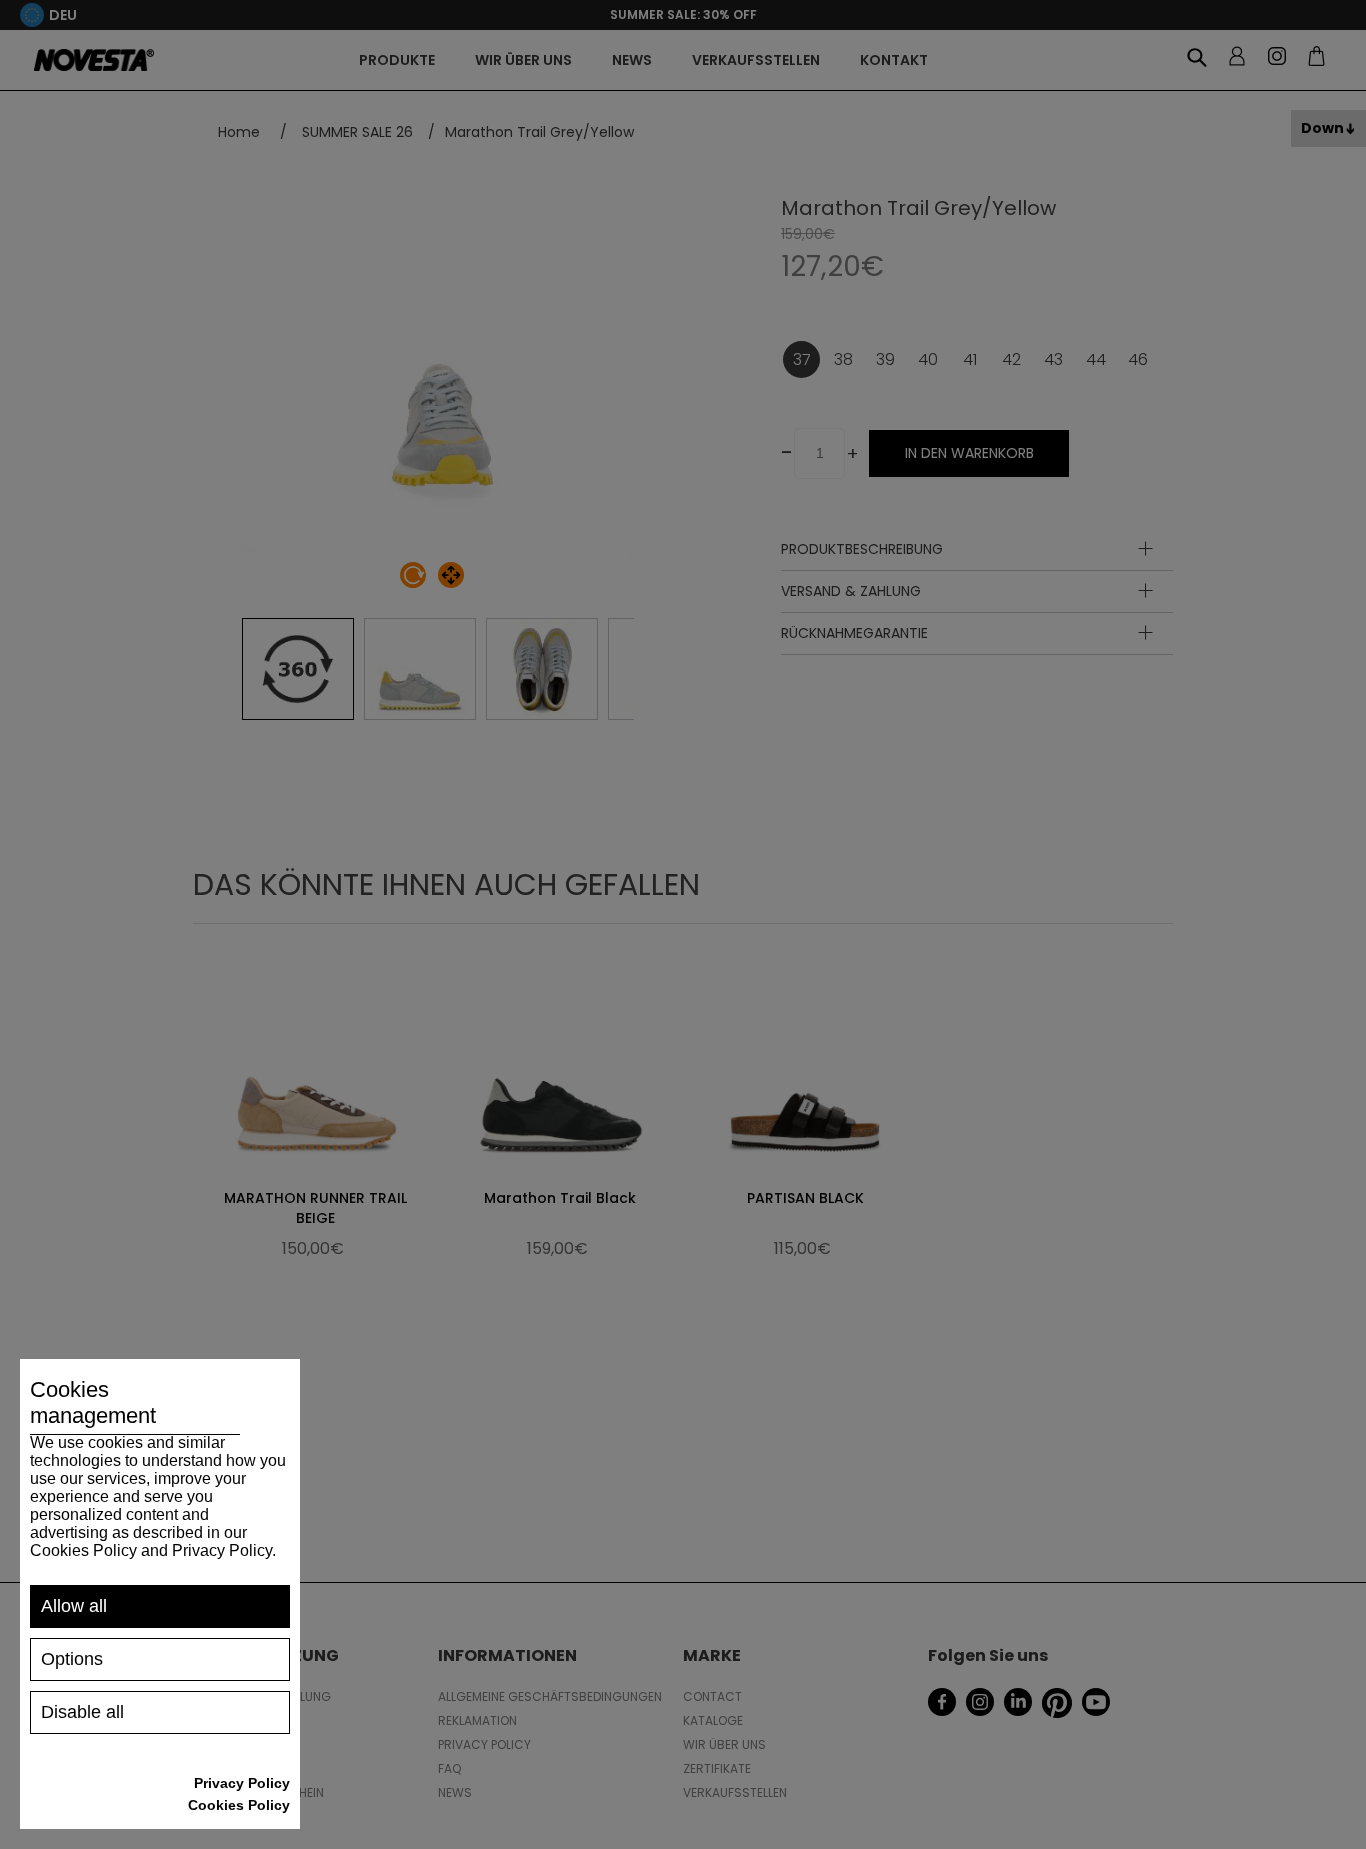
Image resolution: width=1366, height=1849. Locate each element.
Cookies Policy (239, 1805)
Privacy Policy (242, 1783)
